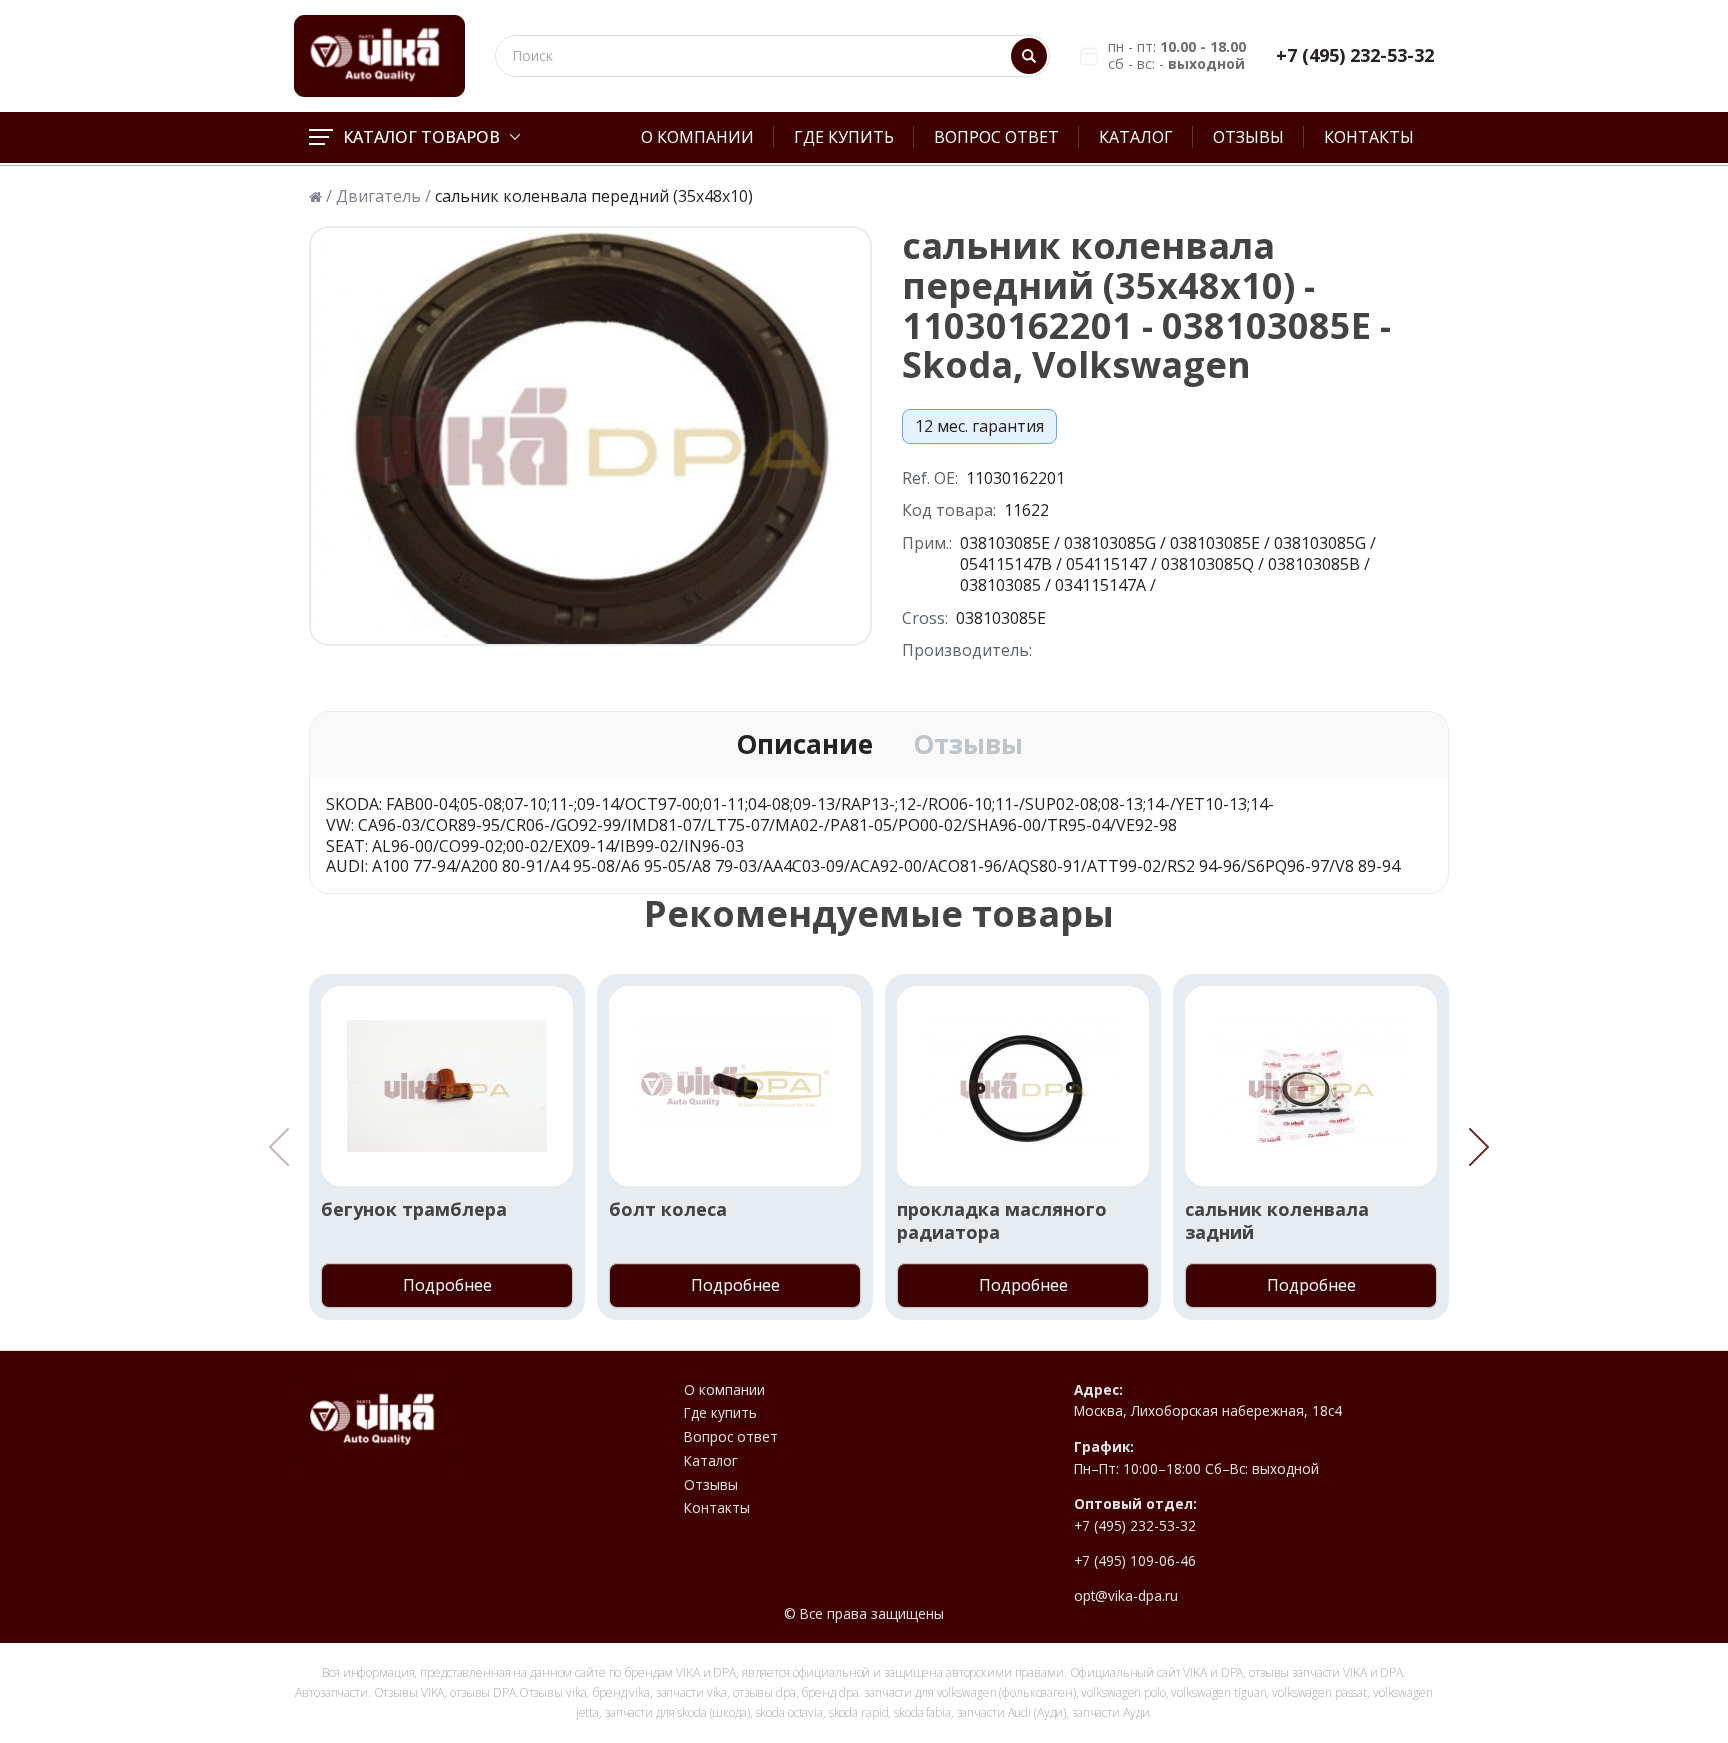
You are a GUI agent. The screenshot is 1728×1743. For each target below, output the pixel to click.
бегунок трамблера (414, 1209)
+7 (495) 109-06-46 (1135, 1561)
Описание (804, 745)
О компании (697, 137)
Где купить (844, 137)
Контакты (1369, 137)
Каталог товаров (421, 137)
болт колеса (668, 1209)
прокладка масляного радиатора (1002, 1221)
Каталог (1136, 137)
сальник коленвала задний (1277, 1221)
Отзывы (1248, 137)
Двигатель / (383, 196)
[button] (1479, 1147)
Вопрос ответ (996, 137)
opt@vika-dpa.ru (1126, 1596)
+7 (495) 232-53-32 (1355, 55)
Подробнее (447, 1285)
